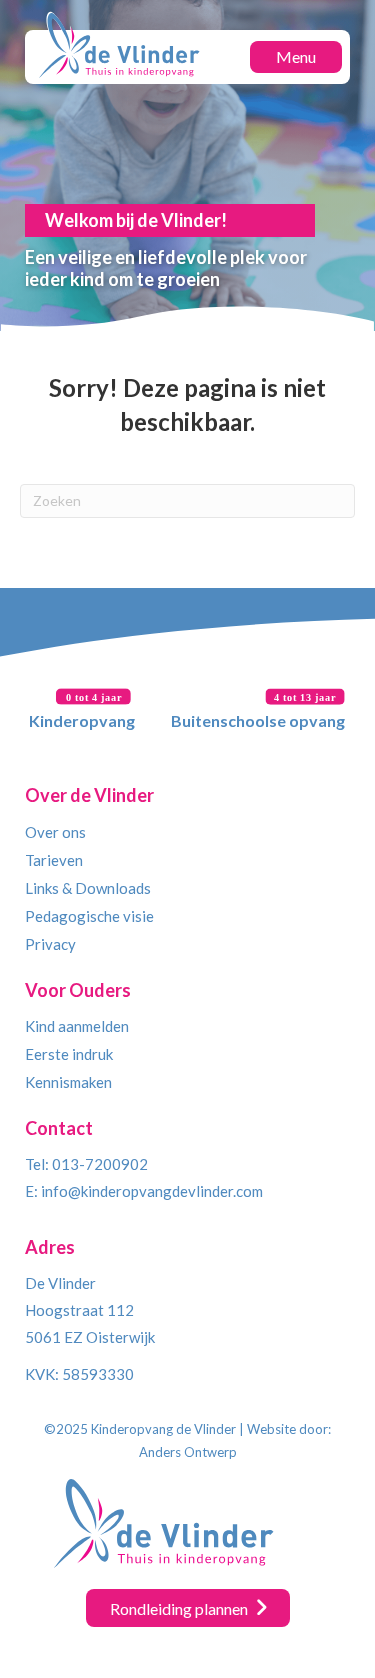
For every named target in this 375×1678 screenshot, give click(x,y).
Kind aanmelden (77, 1026)
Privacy (50, 944)
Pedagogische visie (89, 916)
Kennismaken (68, 1082)
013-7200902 (100, 1164)
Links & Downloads (88, 888)
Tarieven (54, 860)
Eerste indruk (69, 1054)
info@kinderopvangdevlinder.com (152, 1191)
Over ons (55, 832)
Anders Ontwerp (188, 1452)
